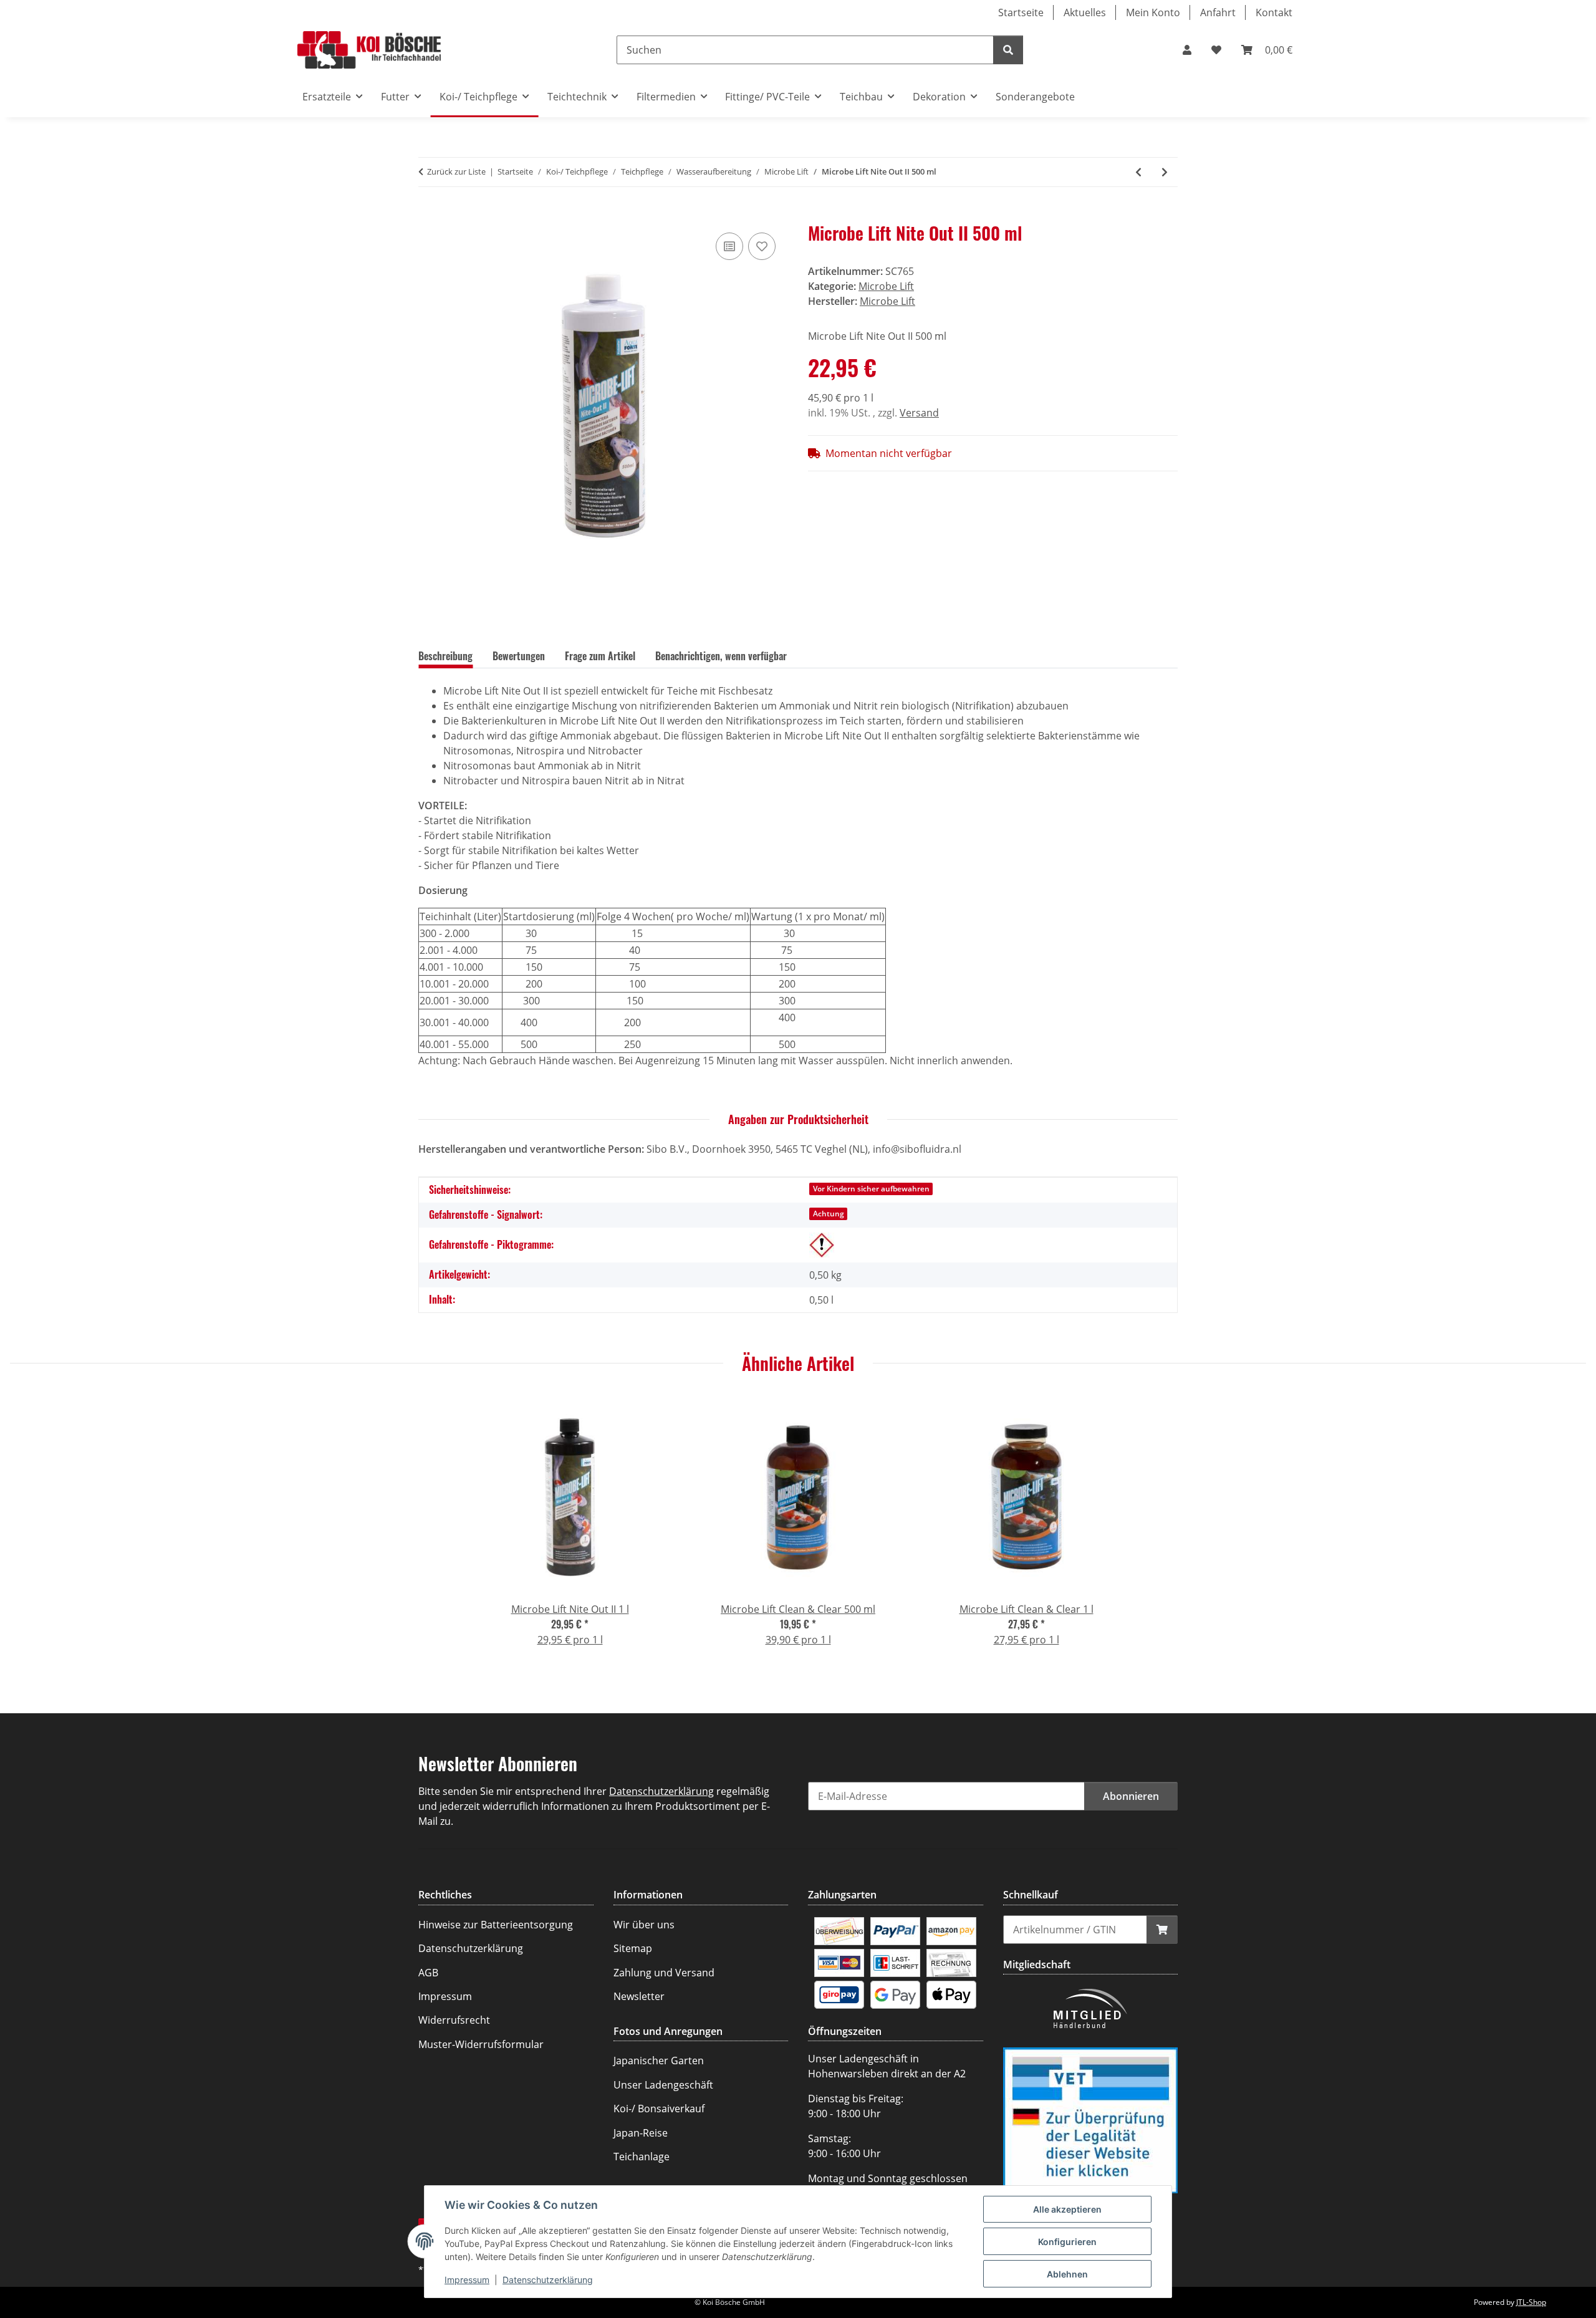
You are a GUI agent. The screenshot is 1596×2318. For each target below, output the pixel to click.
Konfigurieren (1067, 2242)
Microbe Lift (886, 286)
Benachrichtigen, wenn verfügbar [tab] (721, 656)
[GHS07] (822, 1245)
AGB (428, 1973)
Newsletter (639, 1996)
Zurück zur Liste (456, 171)
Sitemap (633, 1948)
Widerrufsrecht (454, 2020)
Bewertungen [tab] (519, 656)
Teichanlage (642, 2157)
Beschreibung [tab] (445, 656)
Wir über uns (644, 1925)
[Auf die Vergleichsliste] (729, 246)
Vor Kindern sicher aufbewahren (871, 1189)
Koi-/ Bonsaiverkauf (659, 2109)
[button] (1187, 50)
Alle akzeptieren (1067, 2209)
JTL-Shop (1531, 2302)
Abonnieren (1131, 1796)
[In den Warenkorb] (428, 216)
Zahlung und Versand (664, 1973)
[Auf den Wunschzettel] (762, 246)
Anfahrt (1218, 12)
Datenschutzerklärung (548, 2280)
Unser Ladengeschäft (663, 2085)
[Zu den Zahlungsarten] (839, 1930)
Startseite (1021, 12)
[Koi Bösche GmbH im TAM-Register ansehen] (1090, 2119)
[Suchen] (1008, 50)
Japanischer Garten (659, 2061)
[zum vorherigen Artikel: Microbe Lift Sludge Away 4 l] (1138, 172)
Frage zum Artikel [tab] (600, 656)
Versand (919, 413)
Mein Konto (1153, 12)
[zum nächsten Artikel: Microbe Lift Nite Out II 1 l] (1165, 172)
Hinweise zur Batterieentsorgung (496, 1925)
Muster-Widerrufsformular (481, 2044)
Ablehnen (1067, 2274)
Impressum (467, 2280)
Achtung (829, 1214)
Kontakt (1274, 12)
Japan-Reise (641, 2133)
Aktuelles (1085, 12)
